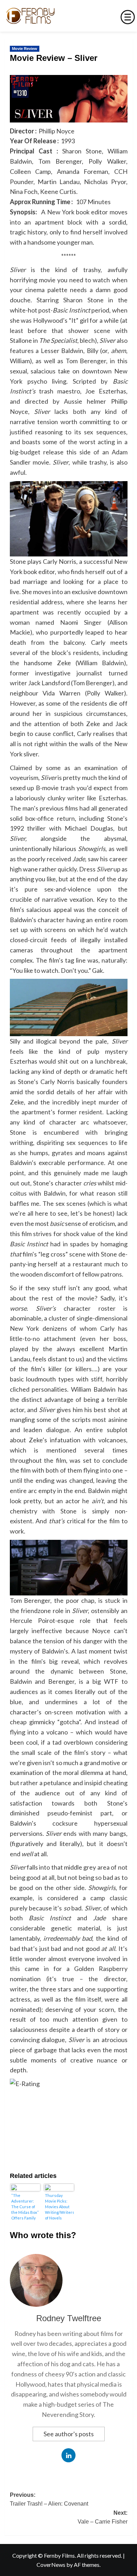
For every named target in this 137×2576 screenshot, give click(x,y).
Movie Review (25, 49)
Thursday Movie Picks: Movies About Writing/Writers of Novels (59, 2207)
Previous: (49, 2499)
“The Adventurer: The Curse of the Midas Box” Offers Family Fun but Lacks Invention (25, 2207)
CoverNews (51, 2565)
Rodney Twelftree (69, 2318)
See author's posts (69, 2434)
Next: (103, 2517)
